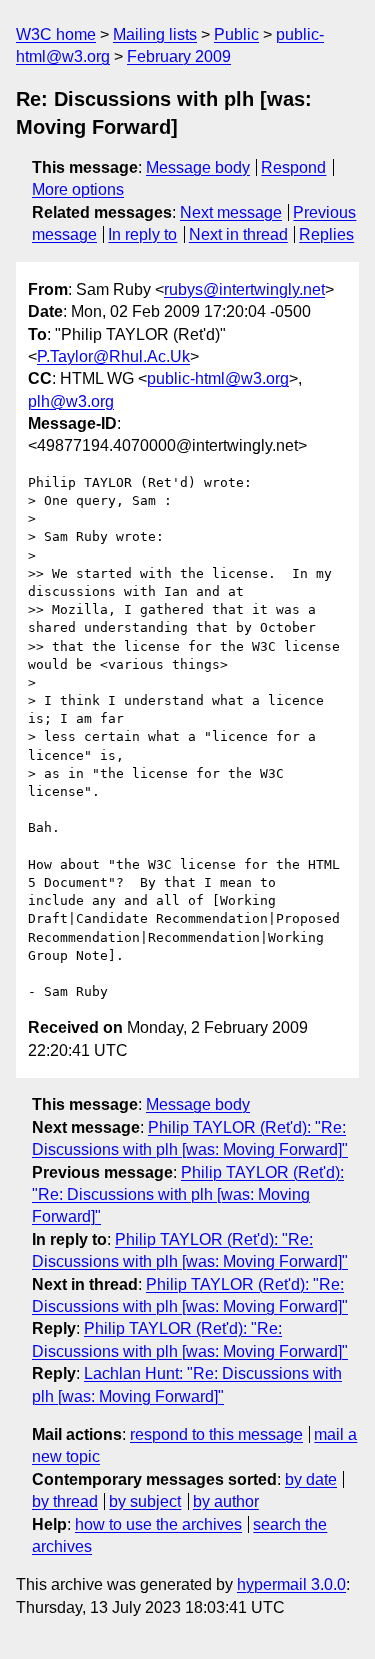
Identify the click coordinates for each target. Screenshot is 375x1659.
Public (236, 34)
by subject (145, 1501)
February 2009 (179, 56)
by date (311, 1479)
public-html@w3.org (218, 378)
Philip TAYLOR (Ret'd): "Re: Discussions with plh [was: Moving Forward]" (188, 1195)
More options (78, 189)
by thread (65, 1501)
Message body (198, 167)
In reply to (142, 234)
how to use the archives (158, 1524)
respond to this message (216, 1434)
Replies (326, 234)
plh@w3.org (71, 401)
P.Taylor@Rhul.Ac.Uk (113, 356)
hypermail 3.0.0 (291, 1584)
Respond (293, 167)
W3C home (56, 34)
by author (226, 1501)
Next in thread (238, 234)
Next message (231, 212)
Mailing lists (155, 34)
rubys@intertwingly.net (244, 289)
